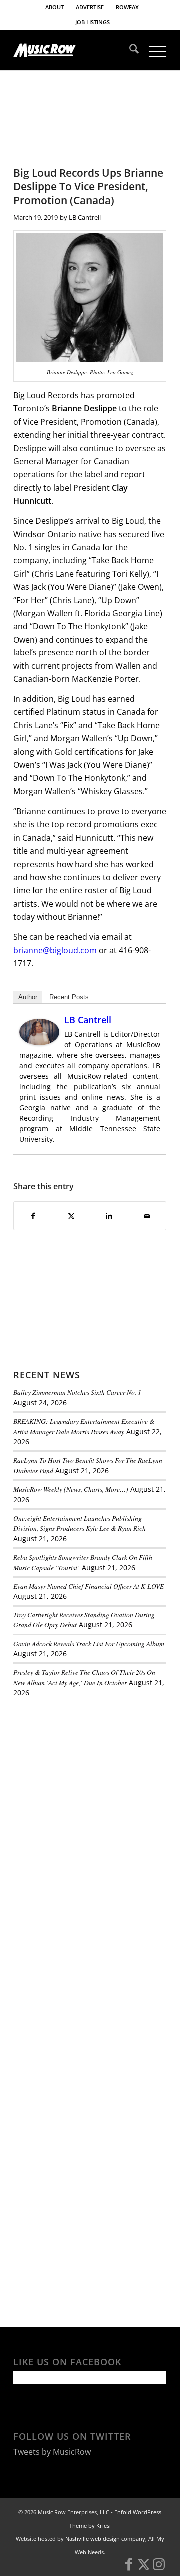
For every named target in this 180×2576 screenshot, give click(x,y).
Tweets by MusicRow (52, 2452)
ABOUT (55, 7)
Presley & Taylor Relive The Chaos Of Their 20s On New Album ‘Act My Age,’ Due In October (84, 1677)
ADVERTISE (90, 7)
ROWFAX (127, 7)
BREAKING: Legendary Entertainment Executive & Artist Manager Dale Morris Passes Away (84, 1426)
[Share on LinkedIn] (109, 1216)
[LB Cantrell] (39, 1042)
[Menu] (153, 50)
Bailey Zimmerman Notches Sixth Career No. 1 (77, 1392)
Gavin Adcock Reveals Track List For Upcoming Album (89, 1644)
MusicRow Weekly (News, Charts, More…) (71, 1489)
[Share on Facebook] (33, 1216)
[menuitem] (55, 7)
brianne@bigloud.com (55, 950)
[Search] (129, 50)
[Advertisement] (88, 1774)
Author (28, 997)
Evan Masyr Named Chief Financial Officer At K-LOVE (89, 1586)
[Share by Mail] (147, 1216)
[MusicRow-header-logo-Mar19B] (75, 50)
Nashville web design (93, 2538)
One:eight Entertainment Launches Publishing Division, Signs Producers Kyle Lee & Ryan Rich (80, 1523)
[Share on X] (71, 1216)
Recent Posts (69, 997)
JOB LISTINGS (93, 22)
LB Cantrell (85, 217)
